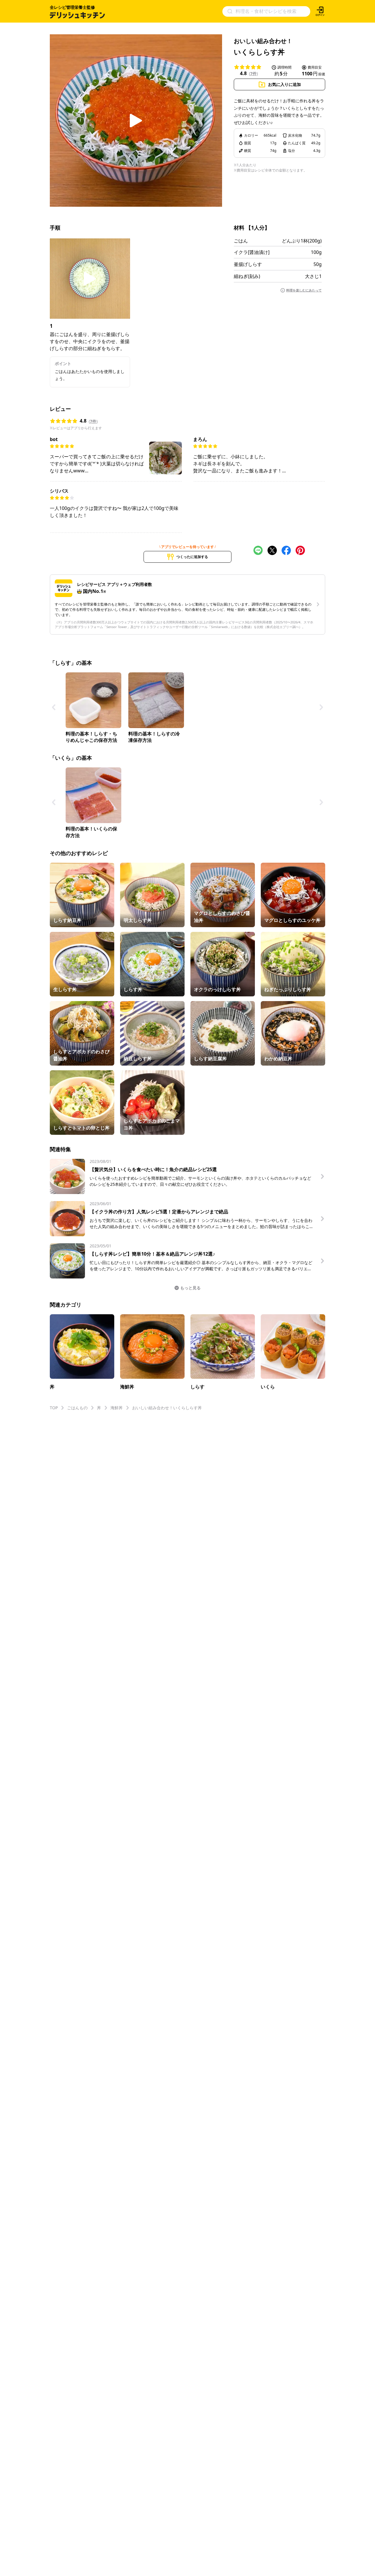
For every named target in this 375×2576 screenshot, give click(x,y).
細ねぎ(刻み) (247, 276)
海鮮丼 (117, 1408)
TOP (54, 1408)
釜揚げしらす (248, 264)
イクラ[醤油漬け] (252, 252)
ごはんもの (77, 1408)
